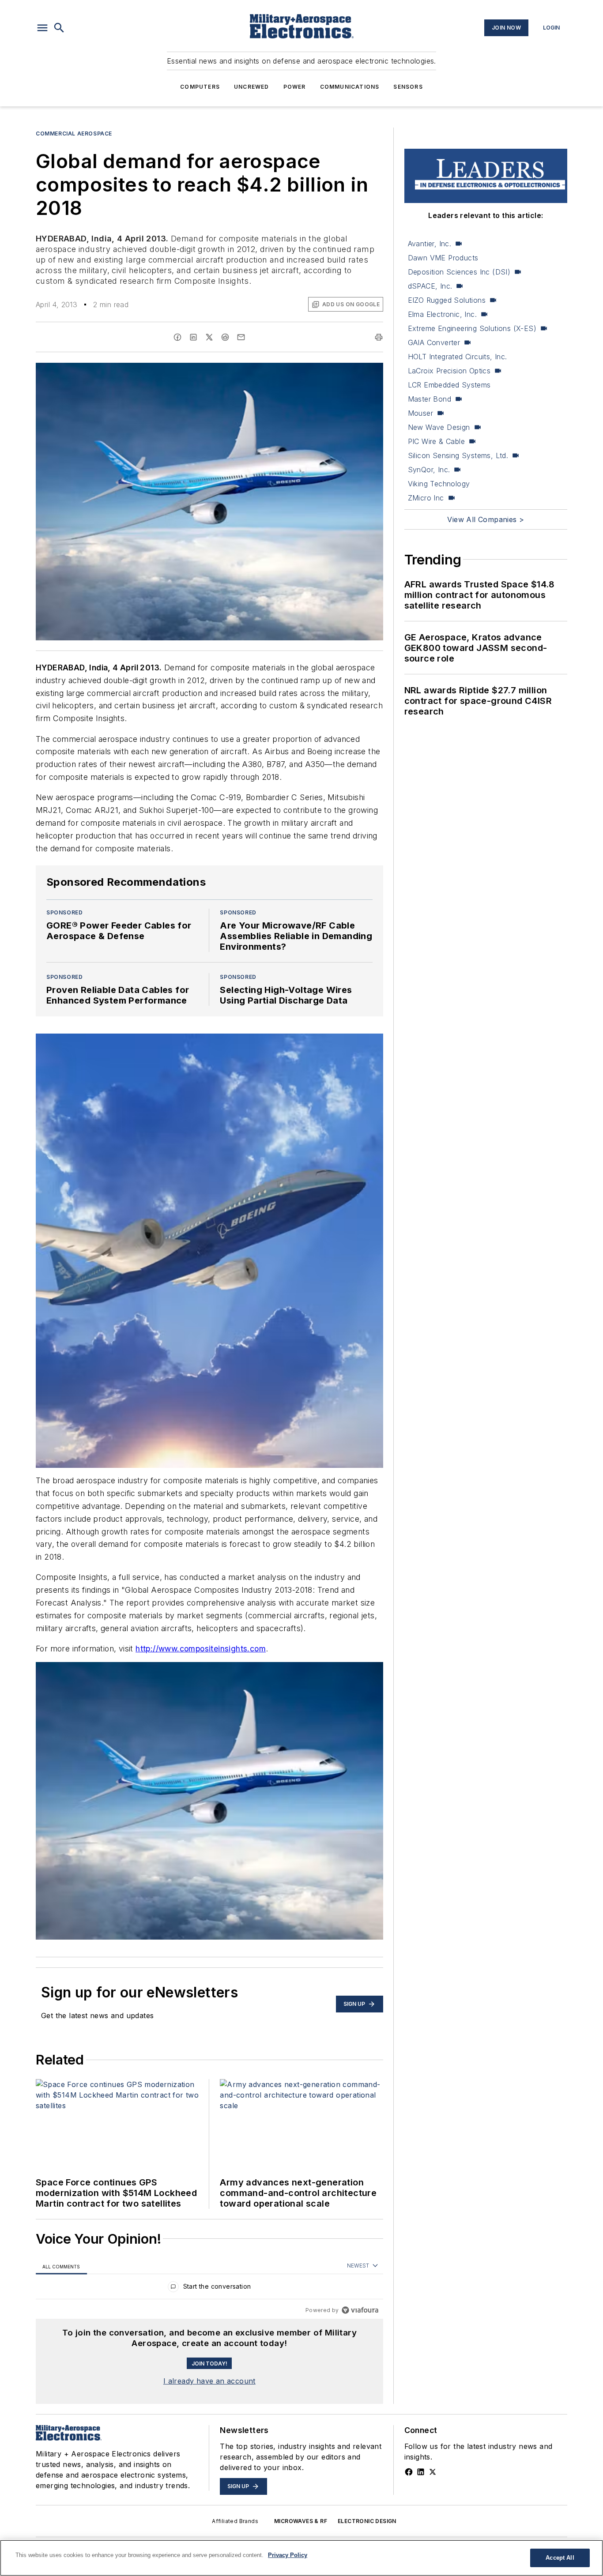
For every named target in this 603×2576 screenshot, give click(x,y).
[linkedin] (193, 337)
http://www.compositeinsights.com (201, 1649)
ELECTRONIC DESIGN (367, 2521)
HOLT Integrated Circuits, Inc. (458, 357)
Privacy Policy (288, 2555)
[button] (42, 28)
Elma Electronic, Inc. (442, 314)
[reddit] (225, 337)
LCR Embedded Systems (449, 385)
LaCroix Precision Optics (449, 371)
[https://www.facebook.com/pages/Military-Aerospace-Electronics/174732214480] (409, 2472)
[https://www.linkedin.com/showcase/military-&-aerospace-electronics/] (421, 2472)
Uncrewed (252, 87)
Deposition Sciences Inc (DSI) (459, 272)
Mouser (420, 413)
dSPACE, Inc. (430, 286)
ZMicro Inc (426, 498)
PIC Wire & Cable (436, 441)
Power (295, 87)
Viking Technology (439, 484)
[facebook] (177, 337)
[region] (209, 2288)
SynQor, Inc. (429, 470)
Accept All (560, 2558)
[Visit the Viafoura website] (360, 2310)
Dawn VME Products (443, 258)
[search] (59, 28)
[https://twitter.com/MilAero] (433, 2472)
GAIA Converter (434, 342)
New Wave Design (439, 427)
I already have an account (209, 2381)
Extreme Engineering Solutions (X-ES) (472, 328)
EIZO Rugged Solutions (447, 300)
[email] (241, 337)
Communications (350, 87)
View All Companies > (486, 519)
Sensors (408, 87)
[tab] (61, 2266)
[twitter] (209, 337)
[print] (379, 337)
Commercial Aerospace (74, 134)
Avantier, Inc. (430, 244)
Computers (200, 87)
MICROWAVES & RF (301, 2521)
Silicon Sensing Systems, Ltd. (458, 455)
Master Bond (430, 399)
